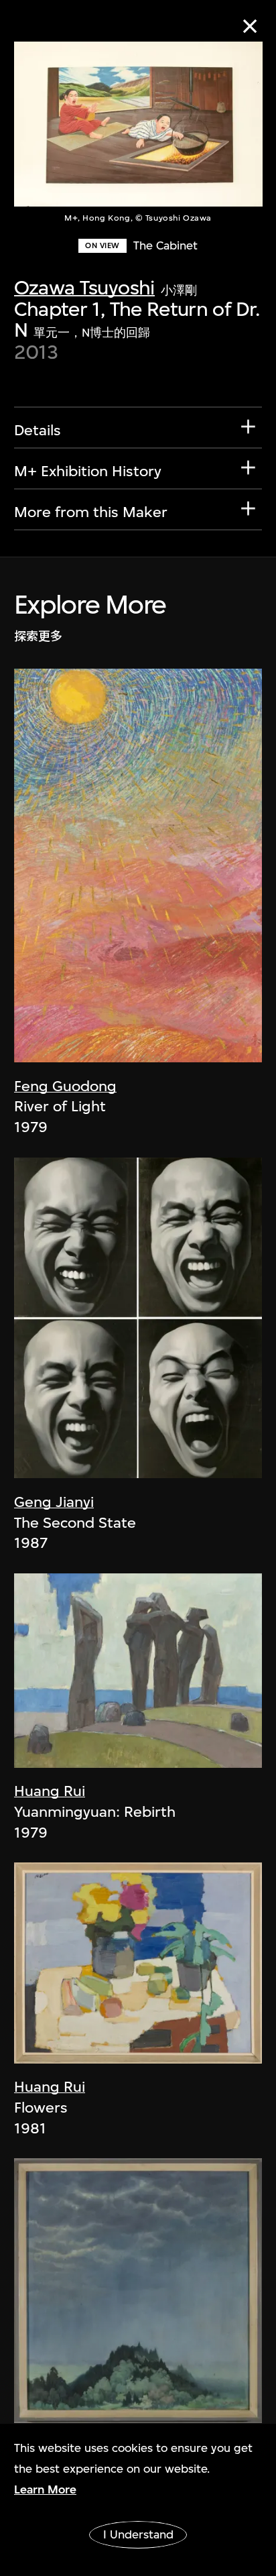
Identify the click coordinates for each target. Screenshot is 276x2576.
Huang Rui (50, 1791)
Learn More (45, 2489)
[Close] (250, 26)
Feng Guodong (65, 1086)
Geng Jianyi (54, 1502)
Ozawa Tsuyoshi (84, 287)
